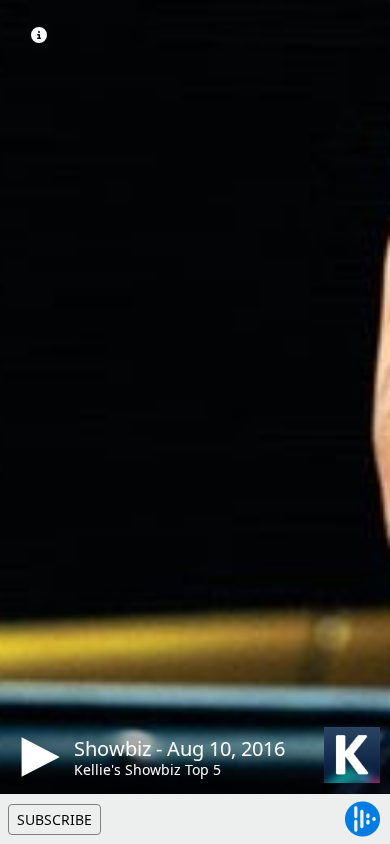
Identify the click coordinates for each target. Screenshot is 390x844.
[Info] (39, 35)
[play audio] (37, 757)
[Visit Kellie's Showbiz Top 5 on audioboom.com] (352, 755)
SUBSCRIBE (54, 819)
